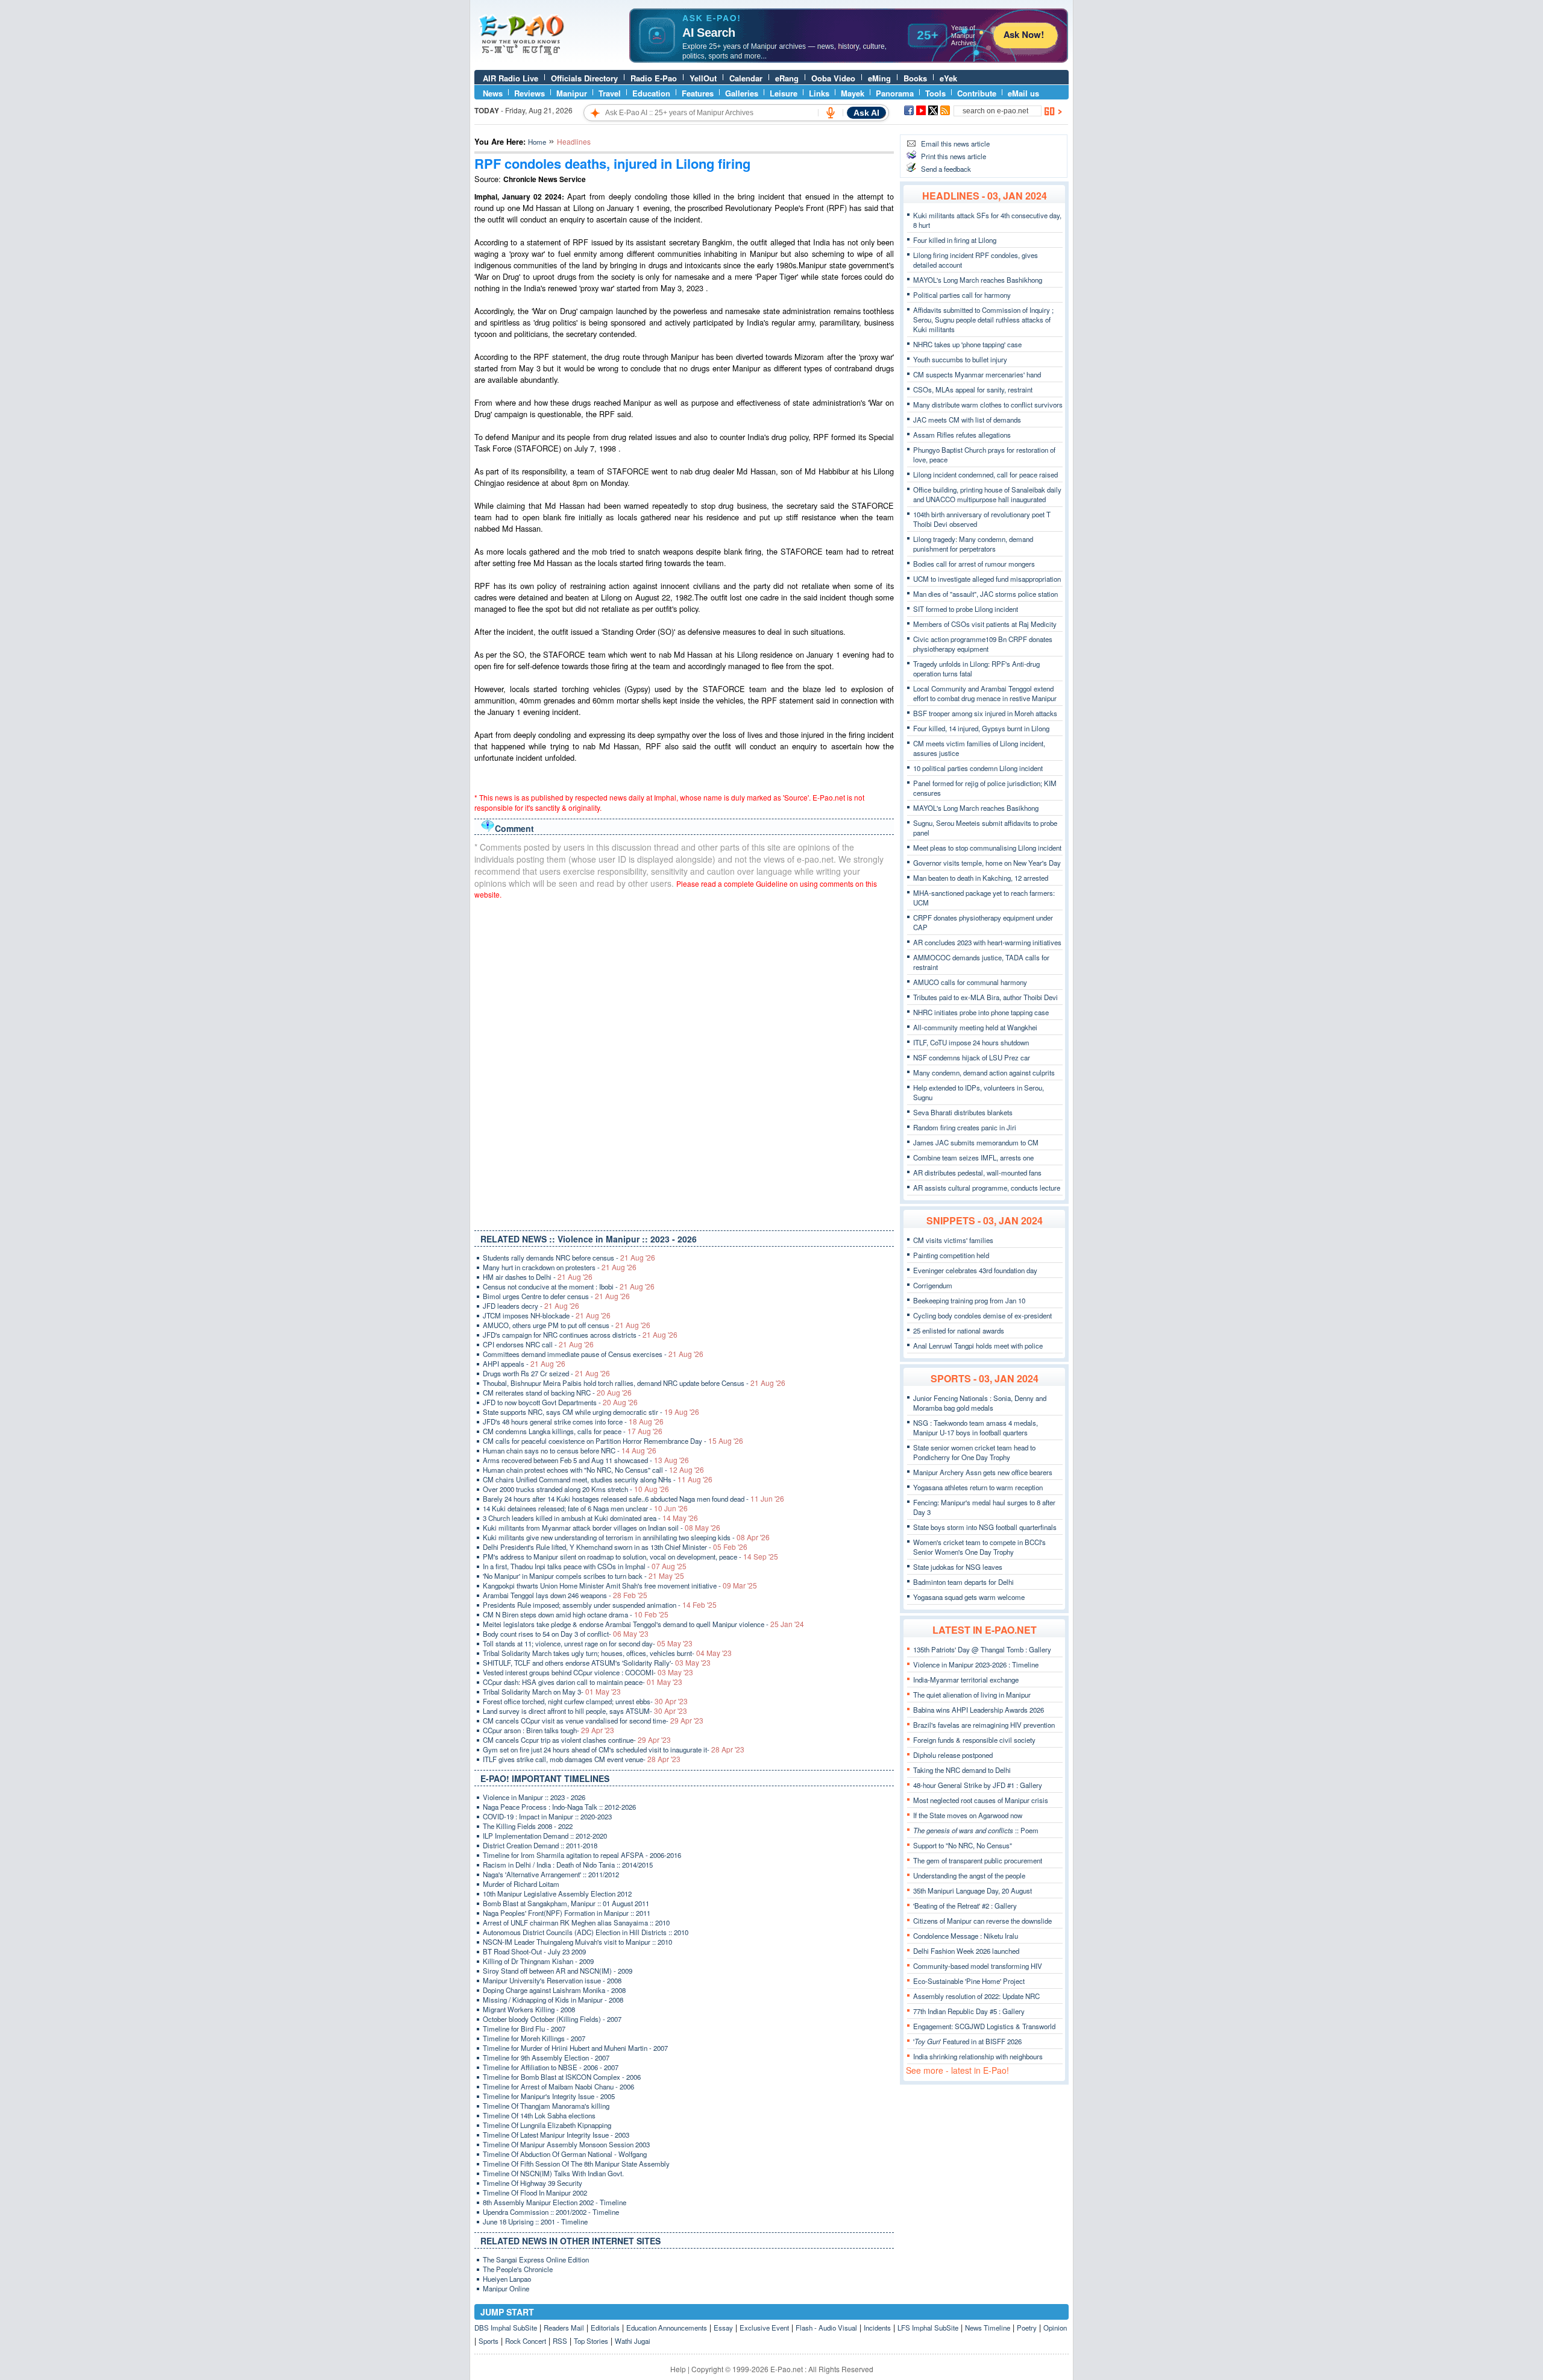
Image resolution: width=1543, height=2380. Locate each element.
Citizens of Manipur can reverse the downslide (982, 1921)
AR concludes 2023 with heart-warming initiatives (987, 942)
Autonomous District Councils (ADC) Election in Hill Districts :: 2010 (586, 1932)
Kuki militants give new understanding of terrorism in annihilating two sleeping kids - (626, 1537)
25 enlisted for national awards (959, 1330)
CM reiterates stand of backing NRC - (557, 1393)
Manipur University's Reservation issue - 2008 (552, 1980)
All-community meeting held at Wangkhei (975, 1027)
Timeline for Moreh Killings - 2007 (534, 2038)
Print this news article (954, 156)
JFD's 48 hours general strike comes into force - (573, 1421)
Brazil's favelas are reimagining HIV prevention (984, 1725)
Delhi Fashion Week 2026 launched (966, 1951)
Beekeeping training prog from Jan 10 (969, 1300)
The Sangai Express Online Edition (536, 2259)
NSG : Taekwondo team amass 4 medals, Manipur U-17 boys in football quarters (976, 1428)
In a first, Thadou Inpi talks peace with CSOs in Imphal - (585, 1566)
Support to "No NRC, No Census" (963, 1845)
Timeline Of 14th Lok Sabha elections (539, 2115)
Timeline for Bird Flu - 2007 (524, 2029)
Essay (723, 2328)
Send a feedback (946, 169)
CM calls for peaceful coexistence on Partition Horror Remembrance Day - (613, 1441)
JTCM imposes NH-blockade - (547, 1315)
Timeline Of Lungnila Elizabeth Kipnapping (547, 2125)
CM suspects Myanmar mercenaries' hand (977, 374)
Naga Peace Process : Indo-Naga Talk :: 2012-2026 (559, 1807)
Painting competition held (951, 1255)
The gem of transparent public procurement (978, 1860)
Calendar (746, 78)
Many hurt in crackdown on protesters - (560, 1267)
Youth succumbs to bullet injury (960, 359)
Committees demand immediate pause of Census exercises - (593, 1354)
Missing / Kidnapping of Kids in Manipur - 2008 (553, 2000)
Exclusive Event (764, 2328)
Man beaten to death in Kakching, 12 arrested (981, 878)
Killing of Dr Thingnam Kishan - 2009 (538, 1961)
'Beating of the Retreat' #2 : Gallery (965, 1906)
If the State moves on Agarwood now (968, 1815)
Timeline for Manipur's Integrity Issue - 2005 (549, 2096)
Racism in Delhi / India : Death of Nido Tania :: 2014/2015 (568, 1865)
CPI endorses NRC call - (538, 1344)
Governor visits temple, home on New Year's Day (987, 863)
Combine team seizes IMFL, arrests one (973, 1157)
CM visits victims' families (953, 1240)
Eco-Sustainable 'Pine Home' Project (969, 1981)
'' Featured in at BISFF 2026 (967, 2041)
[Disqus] (684, 1062)
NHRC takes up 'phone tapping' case (967, 344)
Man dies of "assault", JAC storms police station (985, 594)
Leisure (784, 93)
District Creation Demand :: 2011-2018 (540, 1845)
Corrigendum (933, 1285)
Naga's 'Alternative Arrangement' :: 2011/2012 (551, 1874)
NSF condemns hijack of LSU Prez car (972, 1057)
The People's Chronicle (518, 2269)
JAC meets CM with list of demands (967, 420)
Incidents (877, 2328)
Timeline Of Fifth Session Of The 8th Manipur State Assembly (576, 2164)
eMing (879, 78)
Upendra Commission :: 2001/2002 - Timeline (551, 2212)
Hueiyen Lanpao (507, 2279)
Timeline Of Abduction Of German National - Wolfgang (565, 2154)
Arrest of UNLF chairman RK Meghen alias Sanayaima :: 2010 (576, 1922)
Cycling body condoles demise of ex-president (982, 1315)
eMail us (1023, 93)
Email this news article (955, 143)
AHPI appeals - (524, 1364)
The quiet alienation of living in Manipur (972, 1695)
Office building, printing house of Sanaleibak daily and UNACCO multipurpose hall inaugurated (987, 494)
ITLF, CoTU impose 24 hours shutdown (971, 1042)
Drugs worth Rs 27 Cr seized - (546, 1373)
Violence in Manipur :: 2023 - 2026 (534, 1797)
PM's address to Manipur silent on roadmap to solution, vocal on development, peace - (630, 1557)
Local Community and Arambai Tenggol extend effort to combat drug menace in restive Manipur (985, 693)
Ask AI (866, 113)
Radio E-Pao (654, 78)
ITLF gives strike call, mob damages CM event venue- (582, 1759)
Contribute (977, 93)
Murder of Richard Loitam (521, 1884)
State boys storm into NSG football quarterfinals (985, 1527)
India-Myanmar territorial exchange (966, 1680)
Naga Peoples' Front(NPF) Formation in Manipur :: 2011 (567, 1913)
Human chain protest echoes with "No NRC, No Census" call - (593, 1470)
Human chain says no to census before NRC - (570, 1450)
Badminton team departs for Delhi (963, 1582)
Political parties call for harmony (962, 295)
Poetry (1027, 2328)
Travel (610, 93)
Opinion (1055, 2328)
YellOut (703, 78)
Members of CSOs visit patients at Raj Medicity (985, 624)
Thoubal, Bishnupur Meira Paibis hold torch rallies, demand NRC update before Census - (634, 1383)
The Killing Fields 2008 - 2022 (528, 1826)
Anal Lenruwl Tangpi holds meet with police (978, 1346)
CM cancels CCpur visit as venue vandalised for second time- (593, 1720)
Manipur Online (506, 2288)
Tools (935, 93)
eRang (787, 78)
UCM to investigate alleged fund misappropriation (987, 579)
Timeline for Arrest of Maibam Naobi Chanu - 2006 (558, 2086)
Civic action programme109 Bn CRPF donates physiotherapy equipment (983, 644)
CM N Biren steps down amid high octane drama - (576, 1614)
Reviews (530, 93)
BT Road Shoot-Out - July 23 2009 (534, 1951)
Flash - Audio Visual (826, 2328)
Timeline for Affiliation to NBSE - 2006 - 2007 (551, 2067)
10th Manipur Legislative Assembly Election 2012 (557, 1894)
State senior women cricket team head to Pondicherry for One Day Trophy (974, 1452)
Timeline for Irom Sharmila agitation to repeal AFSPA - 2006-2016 (582, 1855)
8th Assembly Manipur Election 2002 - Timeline (555, 2202)
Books (915, 78)
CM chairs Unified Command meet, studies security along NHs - (598, 1479)
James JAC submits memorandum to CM (976, 1142)
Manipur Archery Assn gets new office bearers (983, 1472)
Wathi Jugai (633, 2341)
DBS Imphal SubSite (506, 2328)
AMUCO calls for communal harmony (970, 982)
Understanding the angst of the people (969, 1875)
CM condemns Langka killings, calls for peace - (573, 1431)
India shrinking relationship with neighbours (978, 2056)
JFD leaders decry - (531, 1306)
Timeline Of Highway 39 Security (533, 2183)
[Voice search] (831, 113)
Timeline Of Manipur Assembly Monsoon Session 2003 (566, 2144)
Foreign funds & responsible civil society (974, 1740)
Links (819, 93)
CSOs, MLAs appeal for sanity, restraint (973, 389)
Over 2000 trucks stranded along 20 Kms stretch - (576, 1489)
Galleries (742, 93)
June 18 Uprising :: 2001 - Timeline (535, 2221)
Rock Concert (526, 2341)
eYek (948, 78)
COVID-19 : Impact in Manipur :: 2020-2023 (547, 1816)
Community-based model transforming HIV (978, 1966)
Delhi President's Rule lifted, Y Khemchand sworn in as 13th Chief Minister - (615, 1547)
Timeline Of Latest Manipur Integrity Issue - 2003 (556, 2135)
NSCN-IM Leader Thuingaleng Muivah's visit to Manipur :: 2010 (577, 1942)
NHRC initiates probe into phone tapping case (981, 1012)
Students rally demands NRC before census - (569, 1258)
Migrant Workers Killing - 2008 (529, 2009)
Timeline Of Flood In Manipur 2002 (535, 2193)
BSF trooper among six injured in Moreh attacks (985, 713)
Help (678, 2369)
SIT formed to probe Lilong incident (966, 609)
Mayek (853, 93)
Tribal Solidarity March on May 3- (552, 1692)
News (493, 93)
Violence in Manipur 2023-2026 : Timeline (976, 1664)
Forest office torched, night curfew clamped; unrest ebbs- (585, 1701)
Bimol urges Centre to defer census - (556, 1296)
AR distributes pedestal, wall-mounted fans (977, 1173)
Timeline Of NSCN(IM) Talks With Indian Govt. (553, 2173)
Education (651, 93)
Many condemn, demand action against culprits (984, 1072)
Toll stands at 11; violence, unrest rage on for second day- (588, 1643)
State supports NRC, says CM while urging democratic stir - (591, 1412)
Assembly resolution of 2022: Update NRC (976, 1996)
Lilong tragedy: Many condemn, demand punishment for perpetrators (973, 544)
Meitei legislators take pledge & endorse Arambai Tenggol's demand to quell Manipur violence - (643, 1624)
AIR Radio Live (511, 78)
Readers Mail (564, 2328)
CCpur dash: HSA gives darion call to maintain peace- (583, 1682)
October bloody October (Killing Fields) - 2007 (552, 2019)
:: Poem (976, 1830)
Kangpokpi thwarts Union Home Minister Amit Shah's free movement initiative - (620, 1585)
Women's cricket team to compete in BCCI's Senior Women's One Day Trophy (979, 1547)
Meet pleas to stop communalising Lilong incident (987, 848)
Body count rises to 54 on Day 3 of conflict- (566, 1634)
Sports (489, 2341)
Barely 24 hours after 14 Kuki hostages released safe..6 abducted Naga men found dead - (633, 1499)
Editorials (605, 2328)
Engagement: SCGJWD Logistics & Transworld (984, 2026)
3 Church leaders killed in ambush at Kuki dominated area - (590, 1518)
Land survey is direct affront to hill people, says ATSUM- (585, 1711)
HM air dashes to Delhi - (538, 1277)
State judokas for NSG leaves (958, 1567)
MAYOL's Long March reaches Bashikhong (978, 280)
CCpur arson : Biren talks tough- (548, 1730)
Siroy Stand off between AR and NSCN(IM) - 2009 (558, 1971)
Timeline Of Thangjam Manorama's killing (546, 2106)
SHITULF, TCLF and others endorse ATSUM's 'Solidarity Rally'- (597, 1663)
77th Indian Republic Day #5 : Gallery (969, 2011)
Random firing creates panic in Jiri (965, 1127)
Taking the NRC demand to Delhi (962, 1770)
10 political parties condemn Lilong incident (978, 768)
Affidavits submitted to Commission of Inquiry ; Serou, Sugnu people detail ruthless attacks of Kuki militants (983, 320)
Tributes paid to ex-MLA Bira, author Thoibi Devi (985, 997)
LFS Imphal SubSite (928, 2328)
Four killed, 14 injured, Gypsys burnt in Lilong (981, 728)
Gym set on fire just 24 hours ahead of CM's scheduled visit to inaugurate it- (614, 1749)
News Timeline (988, 2328)
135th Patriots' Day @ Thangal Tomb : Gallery (982, 1649)
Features (698, 93)
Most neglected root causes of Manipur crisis (981, 1800)
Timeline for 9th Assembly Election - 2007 (546, 2057)
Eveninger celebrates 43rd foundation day (975, 1270)
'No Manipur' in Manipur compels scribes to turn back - (583, 1576)
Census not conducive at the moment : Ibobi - (569, 1286)
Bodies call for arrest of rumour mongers (974, 564)
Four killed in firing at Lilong (955, 240)
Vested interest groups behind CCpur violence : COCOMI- (588, 1672)
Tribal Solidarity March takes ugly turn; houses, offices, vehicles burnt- (607, 1653)
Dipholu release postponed (953, 1755)
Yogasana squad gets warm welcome (969, 1597)
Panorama (895, 93)
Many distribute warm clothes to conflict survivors (988, 405)
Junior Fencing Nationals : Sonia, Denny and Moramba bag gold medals (980, 1403)
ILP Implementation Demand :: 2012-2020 (545, 1836)
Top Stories (591, 2341)
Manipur (572, 93)
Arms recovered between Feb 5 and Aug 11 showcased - (586, 1460)
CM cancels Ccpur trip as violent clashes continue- (577, 1740)
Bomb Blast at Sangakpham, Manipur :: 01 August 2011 (566, 1903)
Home (537, 142)
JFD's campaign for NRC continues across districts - (580, 1335)
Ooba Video (833, 78)
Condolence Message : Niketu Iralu (966, 1936)
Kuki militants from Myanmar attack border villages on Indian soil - (602, 1528)
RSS (560, 2341)
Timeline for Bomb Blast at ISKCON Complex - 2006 (562, 2077)
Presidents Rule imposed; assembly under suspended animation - (600, 1605)
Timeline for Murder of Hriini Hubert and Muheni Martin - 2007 (575, 2048)
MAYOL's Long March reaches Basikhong (976, 808)
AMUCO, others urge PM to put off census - (567, 1325)
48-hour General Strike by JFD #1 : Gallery (978, 1785)
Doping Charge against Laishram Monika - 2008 (554, 1990)
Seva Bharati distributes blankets (963, 1112)
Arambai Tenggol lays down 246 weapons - (565, 1595)
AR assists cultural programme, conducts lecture (987, 1188)
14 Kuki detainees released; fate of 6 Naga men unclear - (585, 1508)
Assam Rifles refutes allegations (962, 435)
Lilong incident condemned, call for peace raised (985, 474)
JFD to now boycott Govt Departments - (560, 1402)
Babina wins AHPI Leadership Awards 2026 (979, 1710)
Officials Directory (584, 78)
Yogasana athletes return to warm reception (978, 1487)
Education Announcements (667, 2328)
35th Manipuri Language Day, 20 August (973, 1890)
